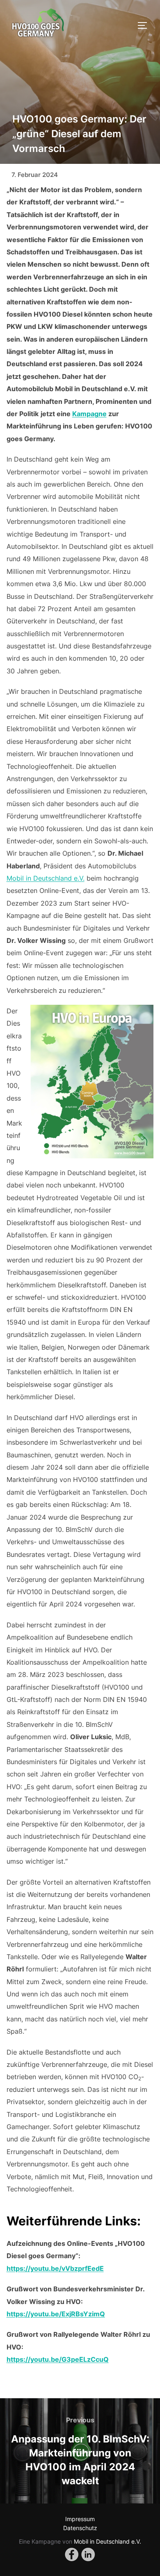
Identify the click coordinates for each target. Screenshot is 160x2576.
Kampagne (89, 414)
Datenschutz (80, 2528)
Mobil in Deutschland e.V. (46, 878)
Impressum (80, 2519)
